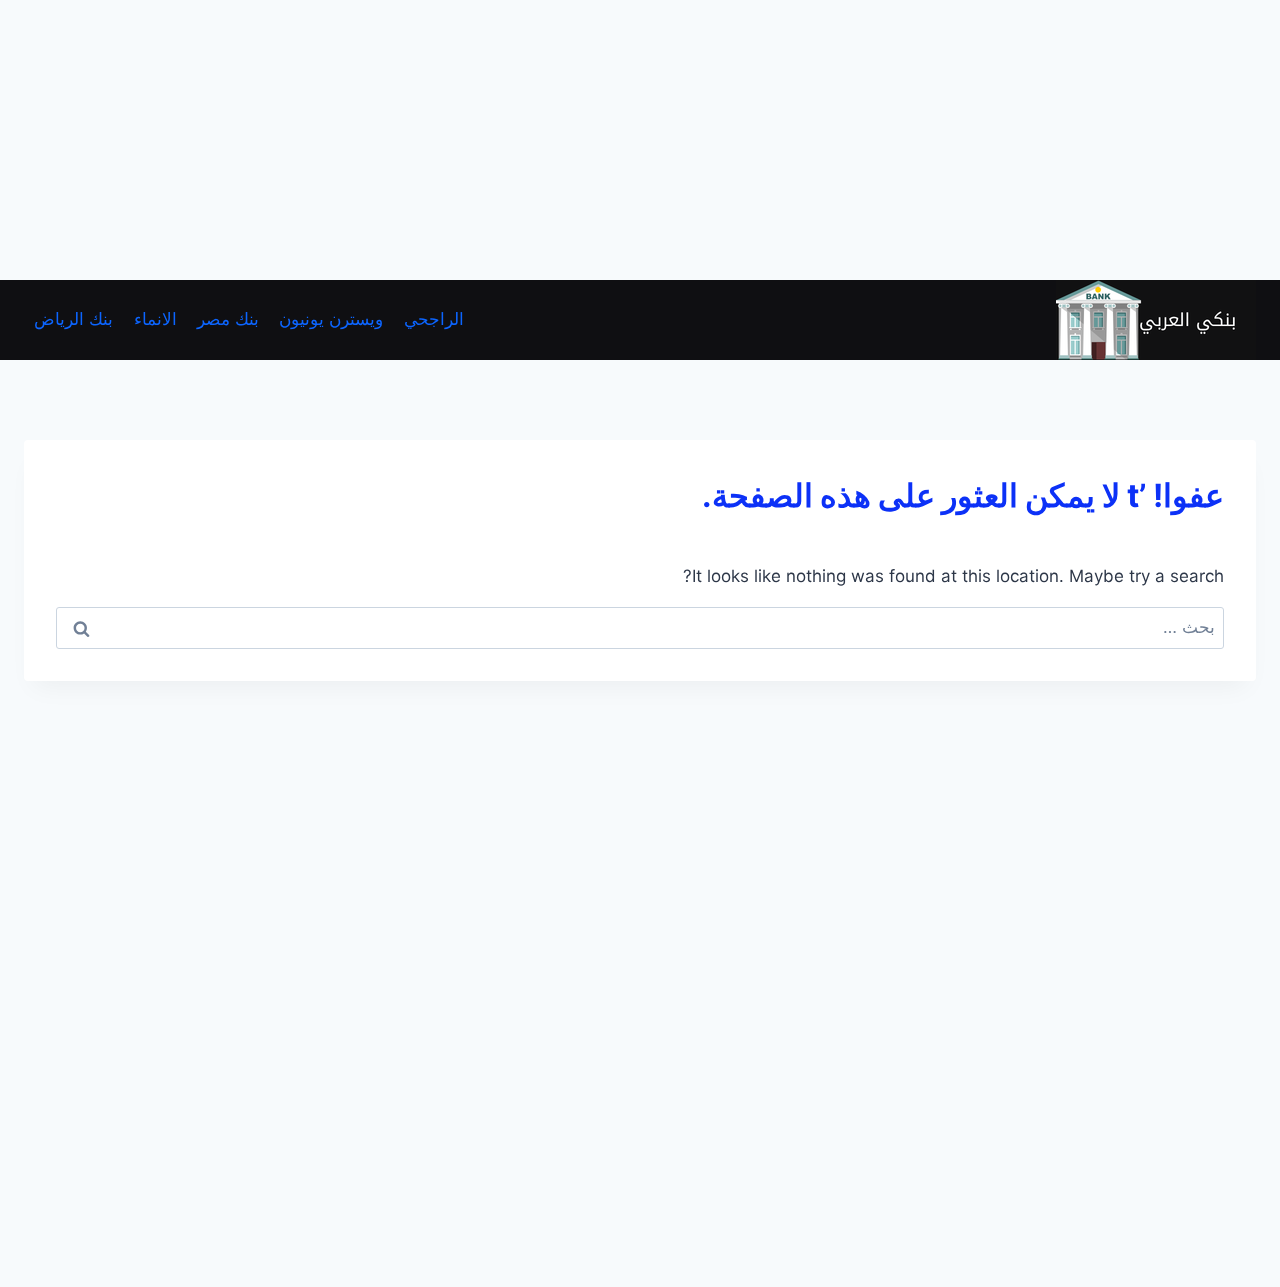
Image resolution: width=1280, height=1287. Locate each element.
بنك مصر (228, 319)
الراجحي (434, 319)
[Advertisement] (680, 140)
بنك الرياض (73, 319)
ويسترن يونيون (331, 319)
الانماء (155, 319)
